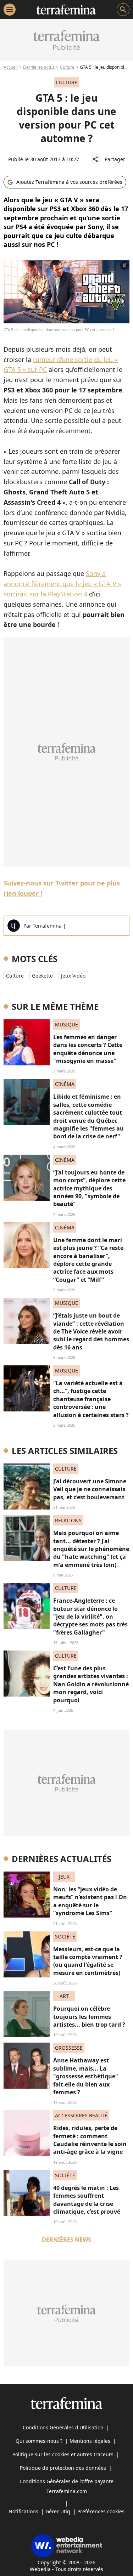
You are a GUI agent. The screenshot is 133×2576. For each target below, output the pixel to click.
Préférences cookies (101, 2511)
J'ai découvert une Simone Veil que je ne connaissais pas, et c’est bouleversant (90, 1489)
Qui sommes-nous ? (39, 2441)
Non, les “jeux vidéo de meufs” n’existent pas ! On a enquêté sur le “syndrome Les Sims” (90, 1901)
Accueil (11, 67)
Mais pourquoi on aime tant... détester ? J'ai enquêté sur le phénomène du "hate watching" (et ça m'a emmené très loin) (91, 1549)
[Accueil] (66, 10)
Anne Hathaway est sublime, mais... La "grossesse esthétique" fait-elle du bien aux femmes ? (86, 2076)
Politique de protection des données (63, 2468)
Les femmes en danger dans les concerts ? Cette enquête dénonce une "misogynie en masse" (88, 1049)
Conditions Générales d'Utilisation (63, 2427)
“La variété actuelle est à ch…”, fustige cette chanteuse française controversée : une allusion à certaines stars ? (91, 1399)
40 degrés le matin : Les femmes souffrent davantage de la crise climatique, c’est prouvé (87, 2200)
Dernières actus (39, 67)
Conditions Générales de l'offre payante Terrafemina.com (66, 2486)
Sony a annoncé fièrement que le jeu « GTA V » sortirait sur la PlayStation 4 (62, 584)
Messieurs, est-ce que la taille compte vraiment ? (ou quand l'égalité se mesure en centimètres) (88, 1961)
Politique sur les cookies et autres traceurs (63, 2454)
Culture (67, 67)
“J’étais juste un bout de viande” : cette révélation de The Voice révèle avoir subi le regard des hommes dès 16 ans (91, 1331)
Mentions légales (90, 2441)
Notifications (23, 2511)
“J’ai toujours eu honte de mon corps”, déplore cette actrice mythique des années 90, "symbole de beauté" (89, 1188)
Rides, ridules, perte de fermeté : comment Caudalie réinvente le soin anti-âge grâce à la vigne (90, 2140)
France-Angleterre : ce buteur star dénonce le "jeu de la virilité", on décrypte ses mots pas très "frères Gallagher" (90, 1617)
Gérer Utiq (58, 2511)
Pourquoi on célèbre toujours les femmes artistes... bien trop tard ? (89, 2017)
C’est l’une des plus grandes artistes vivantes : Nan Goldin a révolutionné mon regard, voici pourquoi (91, 1684)
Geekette (42, 976)
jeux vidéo (73, 976)
